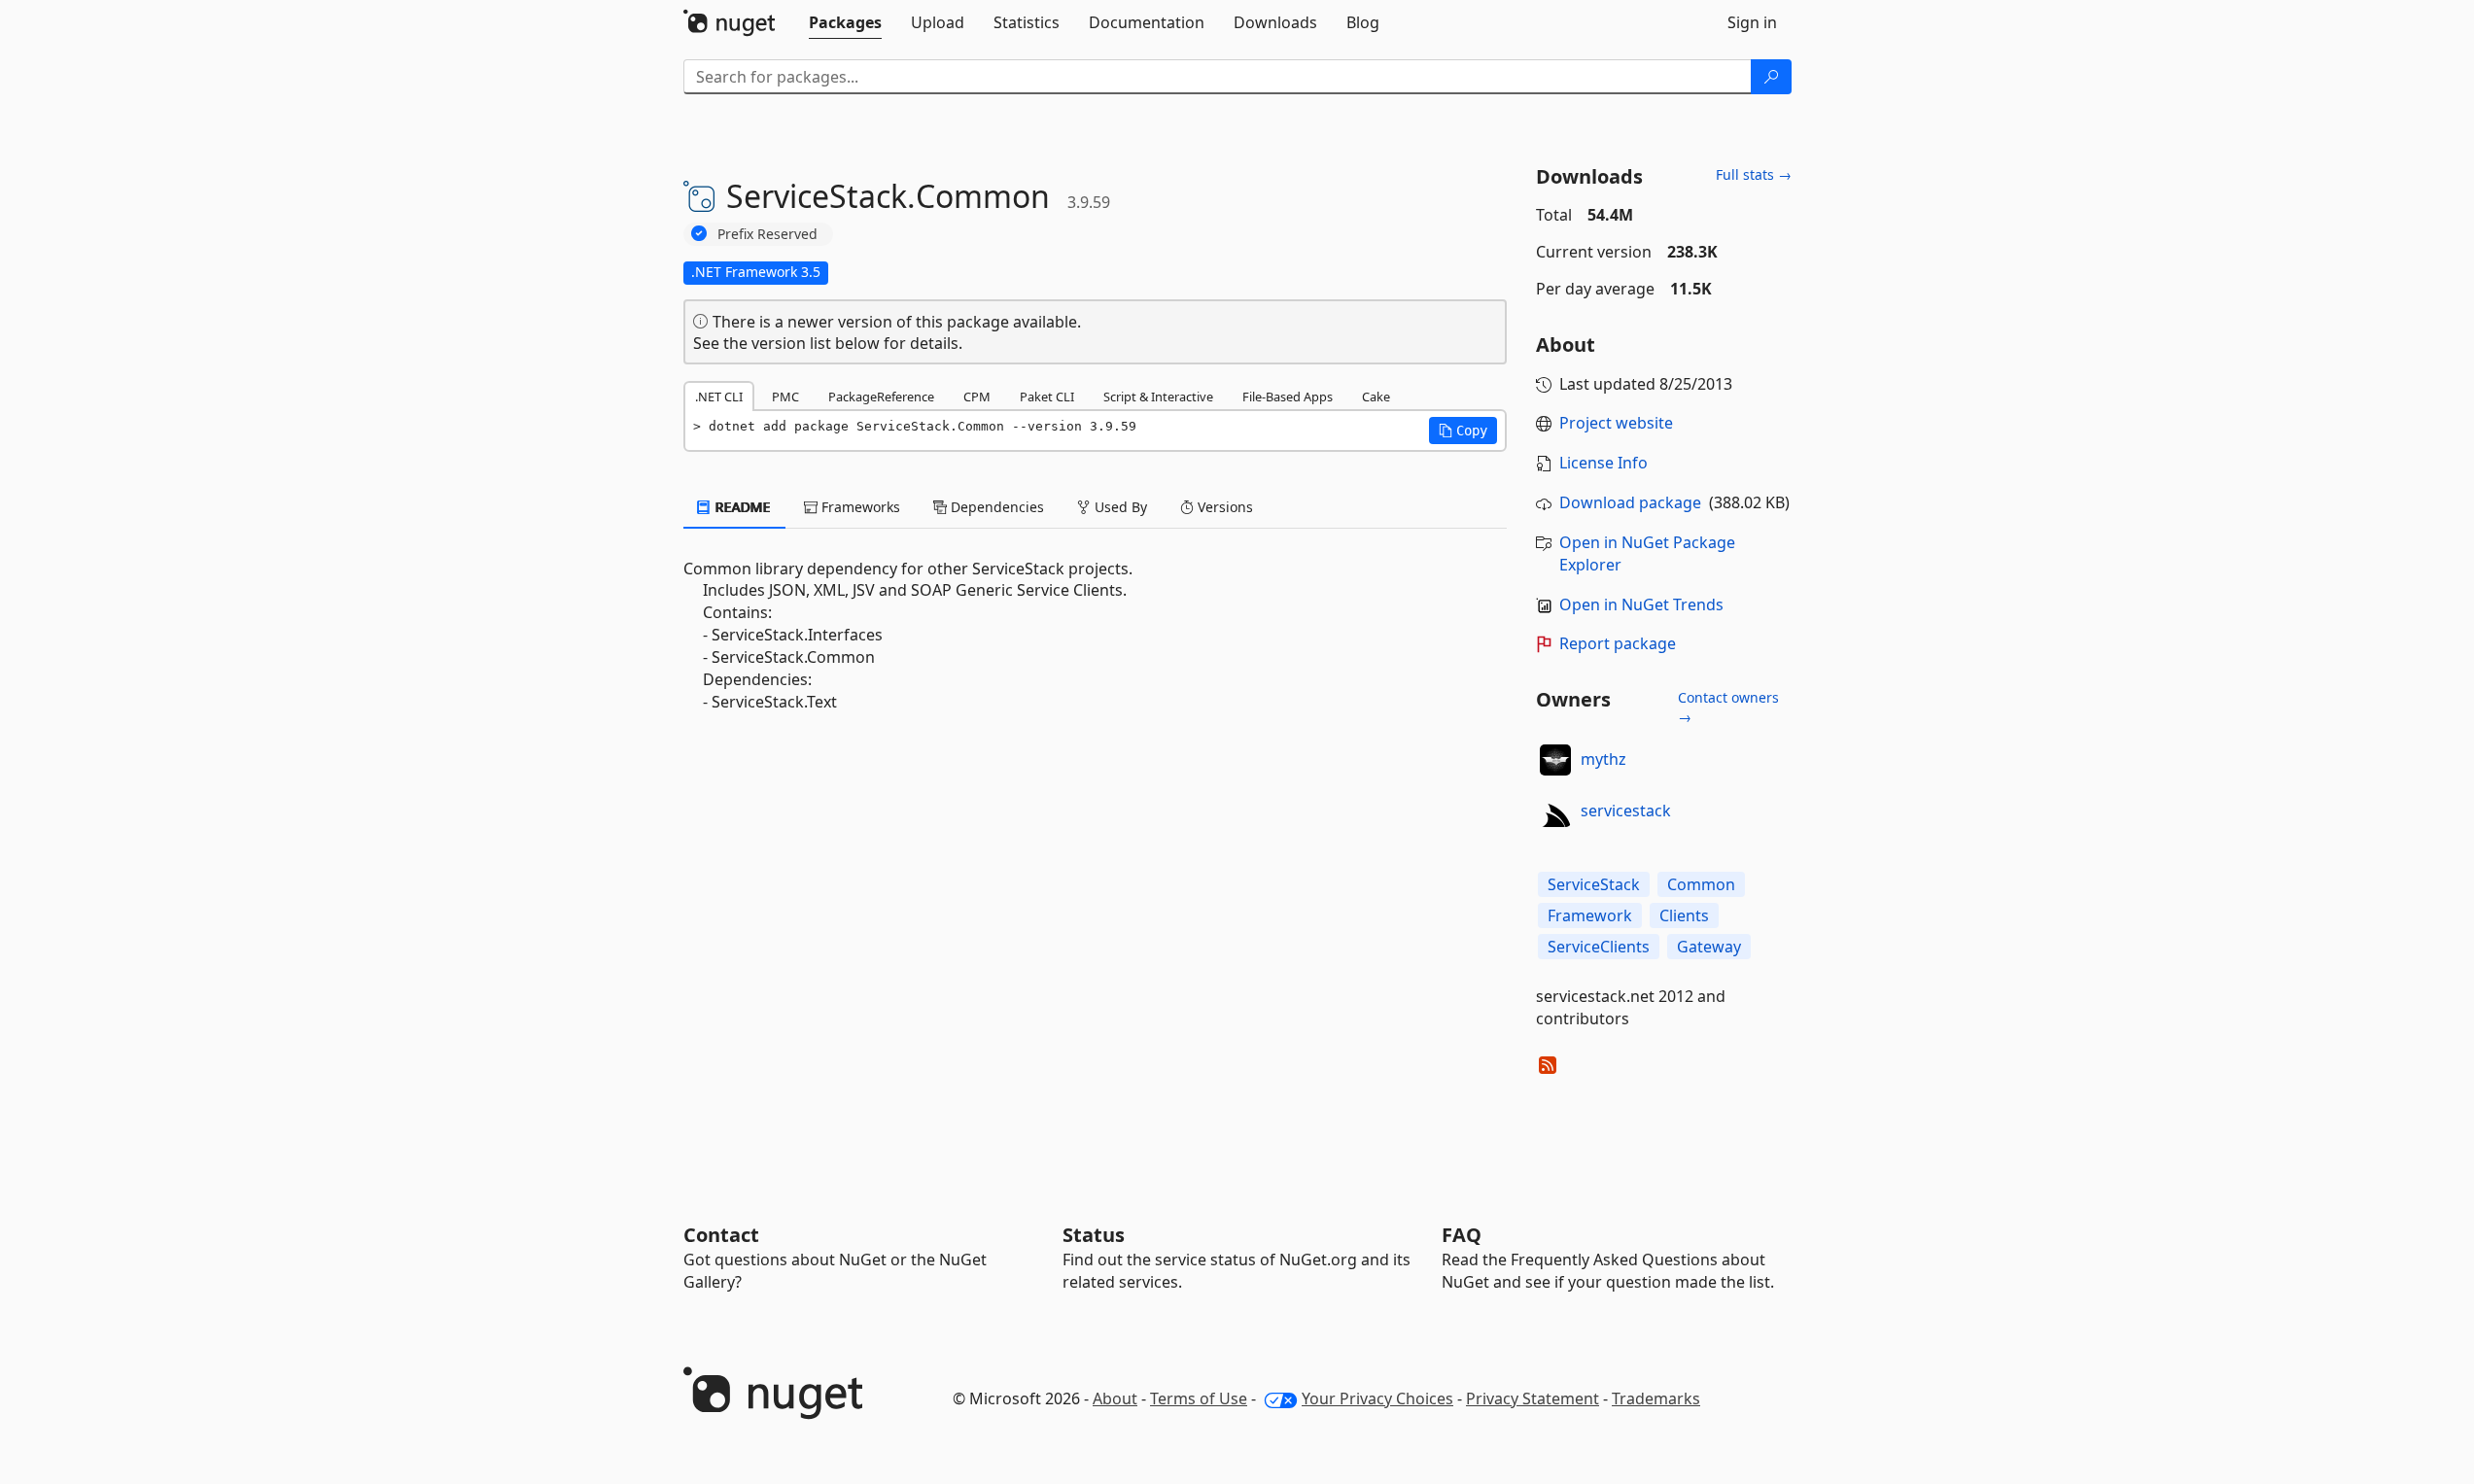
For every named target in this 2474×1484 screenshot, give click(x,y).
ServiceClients (1599, 947)
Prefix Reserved (767, 234)
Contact (721, 1235)
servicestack (1626, 811)
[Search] (1771, 77)
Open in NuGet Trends (1641, 604)
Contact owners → (1728, 707)
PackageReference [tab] (881, 397)
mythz (1603, 759)
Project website (1616, 423)
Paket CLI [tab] (1047, 397)
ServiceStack (1594, 884)
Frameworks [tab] (859, 507)
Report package (1618, 643)
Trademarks (1656, 1398)
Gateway (1709, 947)
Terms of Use (1199, 1398)
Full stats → (1754, 174)
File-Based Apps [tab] (1288, 397)
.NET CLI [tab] (719, 397)
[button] (1463, 431)
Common (1701, 884)
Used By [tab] (1119, 507)
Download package (1630, 502)
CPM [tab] (977, 397)
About (1115, 1398)
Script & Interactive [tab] (1158, 397)
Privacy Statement (1533, 1398)
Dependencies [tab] (995, 507)
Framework (1590, 915)
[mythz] (1555, 760)
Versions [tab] (1223, 507)
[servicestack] (1555, 811)
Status (1094, 1235)
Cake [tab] (1376, 397)
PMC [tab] (785, 397)
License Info (1603, 463)
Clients (1684, 915)
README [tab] (741, 507)
